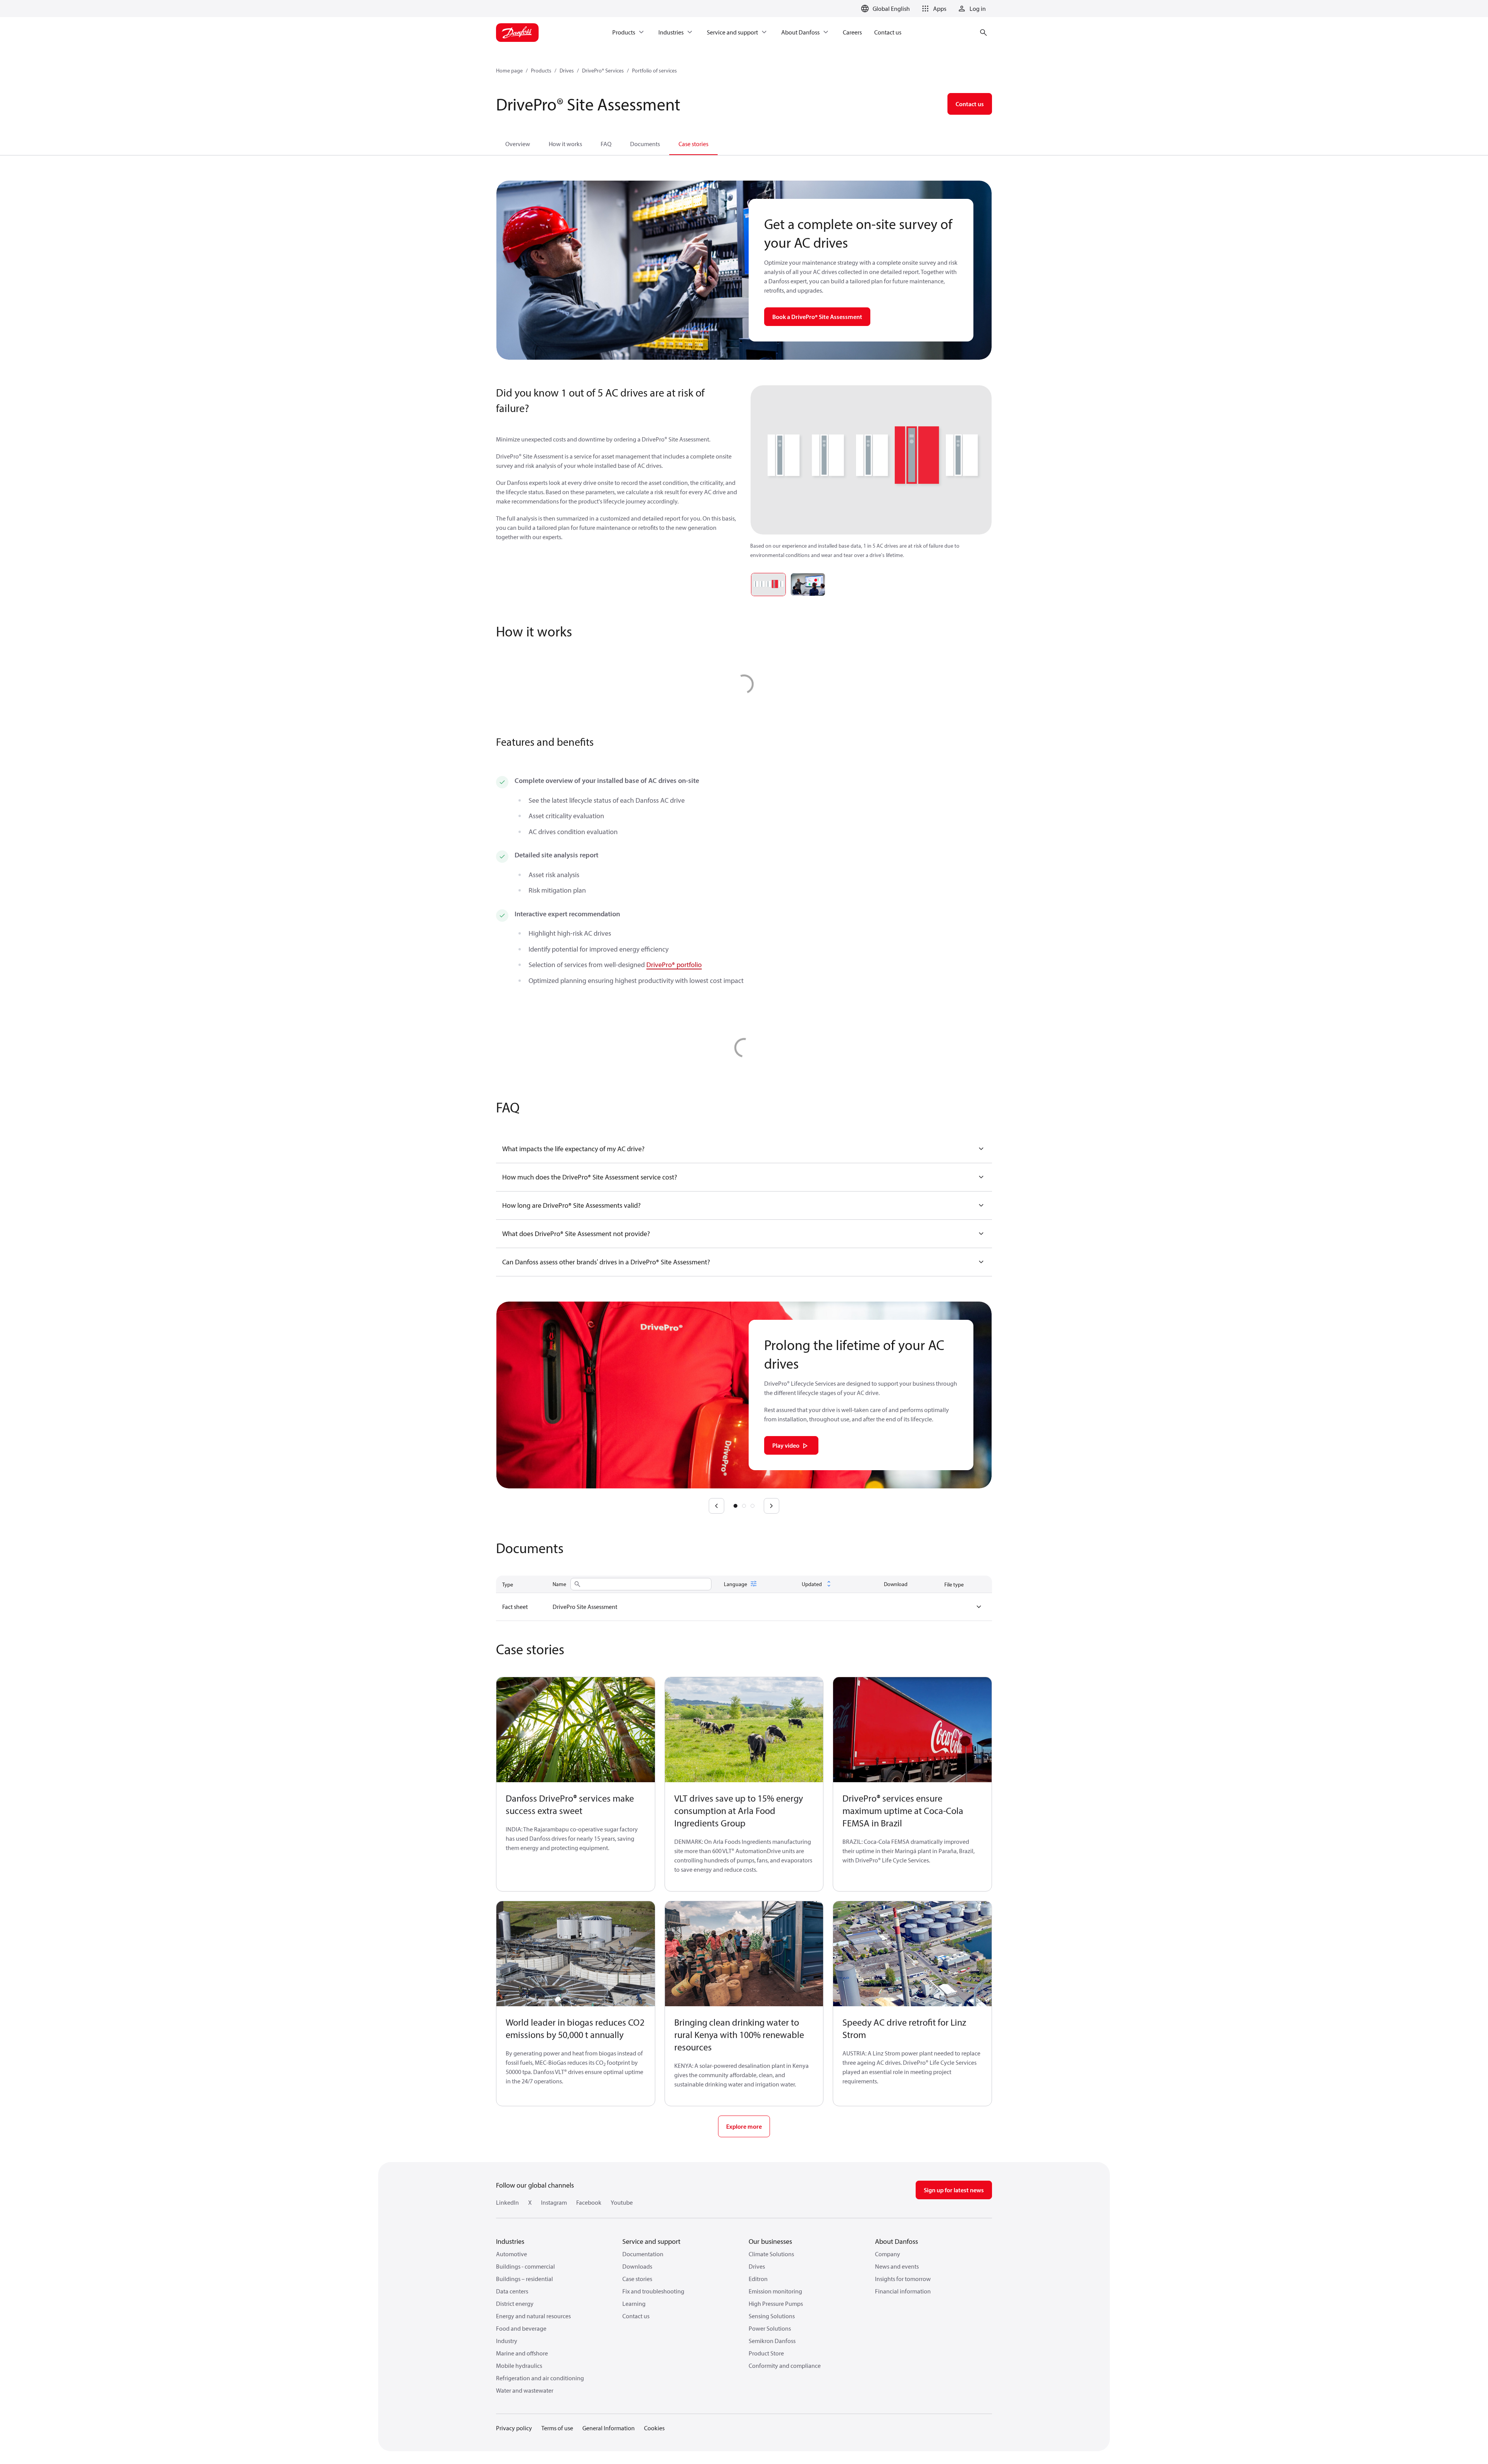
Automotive (511, 2254)
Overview (518, 144)
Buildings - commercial (525, 2266)
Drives (567, 71)
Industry (507, 2341)
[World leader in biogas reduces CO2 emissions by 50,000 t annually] (576, 1954)
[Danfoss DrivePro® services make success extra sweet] (576, 1730)
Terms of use (557, 2428)
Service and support (651, 2241)
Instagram (554, 2202)
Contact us (636, 2316)
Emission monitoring (775, 2291)
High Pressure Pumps (776, 2304)
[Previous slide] (716, 1506)
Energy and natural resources (533, 2316)
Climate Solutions (771, 2254)
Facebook (589, 2202)
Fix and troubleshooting (653, 2291)
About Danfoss (896, 2241)
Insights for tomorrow (903, 2279)
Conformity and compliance (785, 2366)
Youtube (622, 2202)
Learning (634, 2304)
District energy (515, 2304)
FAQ (606, 144)
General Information (609, 2428)
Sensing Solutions (772, 2316)
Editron (758, 2279)
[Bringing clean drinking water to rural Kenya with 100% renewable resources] (744, 1954)
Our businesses (770, 2241)
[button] (933, 9)
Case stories (693, 144)
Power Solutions (770, 2328)
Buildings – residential (524, 2279)
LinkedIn (507, 2202)
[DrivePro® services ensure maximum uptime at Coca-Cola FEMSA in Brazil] (912, 1730)
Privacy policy (514, 2428)
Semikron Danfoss (772, 2341)
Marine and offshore (522, 2353)
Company (888, 2254)
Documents (645, 144)
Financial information (903, 2291)
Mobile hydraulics (519, 2366)
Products (541, 71)
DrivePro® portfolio (674, 965)
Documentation (643, 2254)
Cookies (654, 2428)
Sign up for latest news (954, 2190)
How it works (565, 144)
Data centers (512, 2291)
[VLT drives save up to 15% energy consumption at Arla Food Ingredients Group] (744, 1730)
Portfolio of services (654, 71)
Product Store (766, 2353)
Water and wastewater (525, 2390)
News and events (897, 2266)
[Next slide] (772, 1506)
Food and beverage (521, 2328)
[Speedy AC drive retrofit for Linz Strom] (912, 1954)
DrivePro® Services (603, 71)
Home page (509, 71)
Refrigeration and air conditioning (540, 2378)
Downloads (637, 2266)
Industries (510, 2241)
